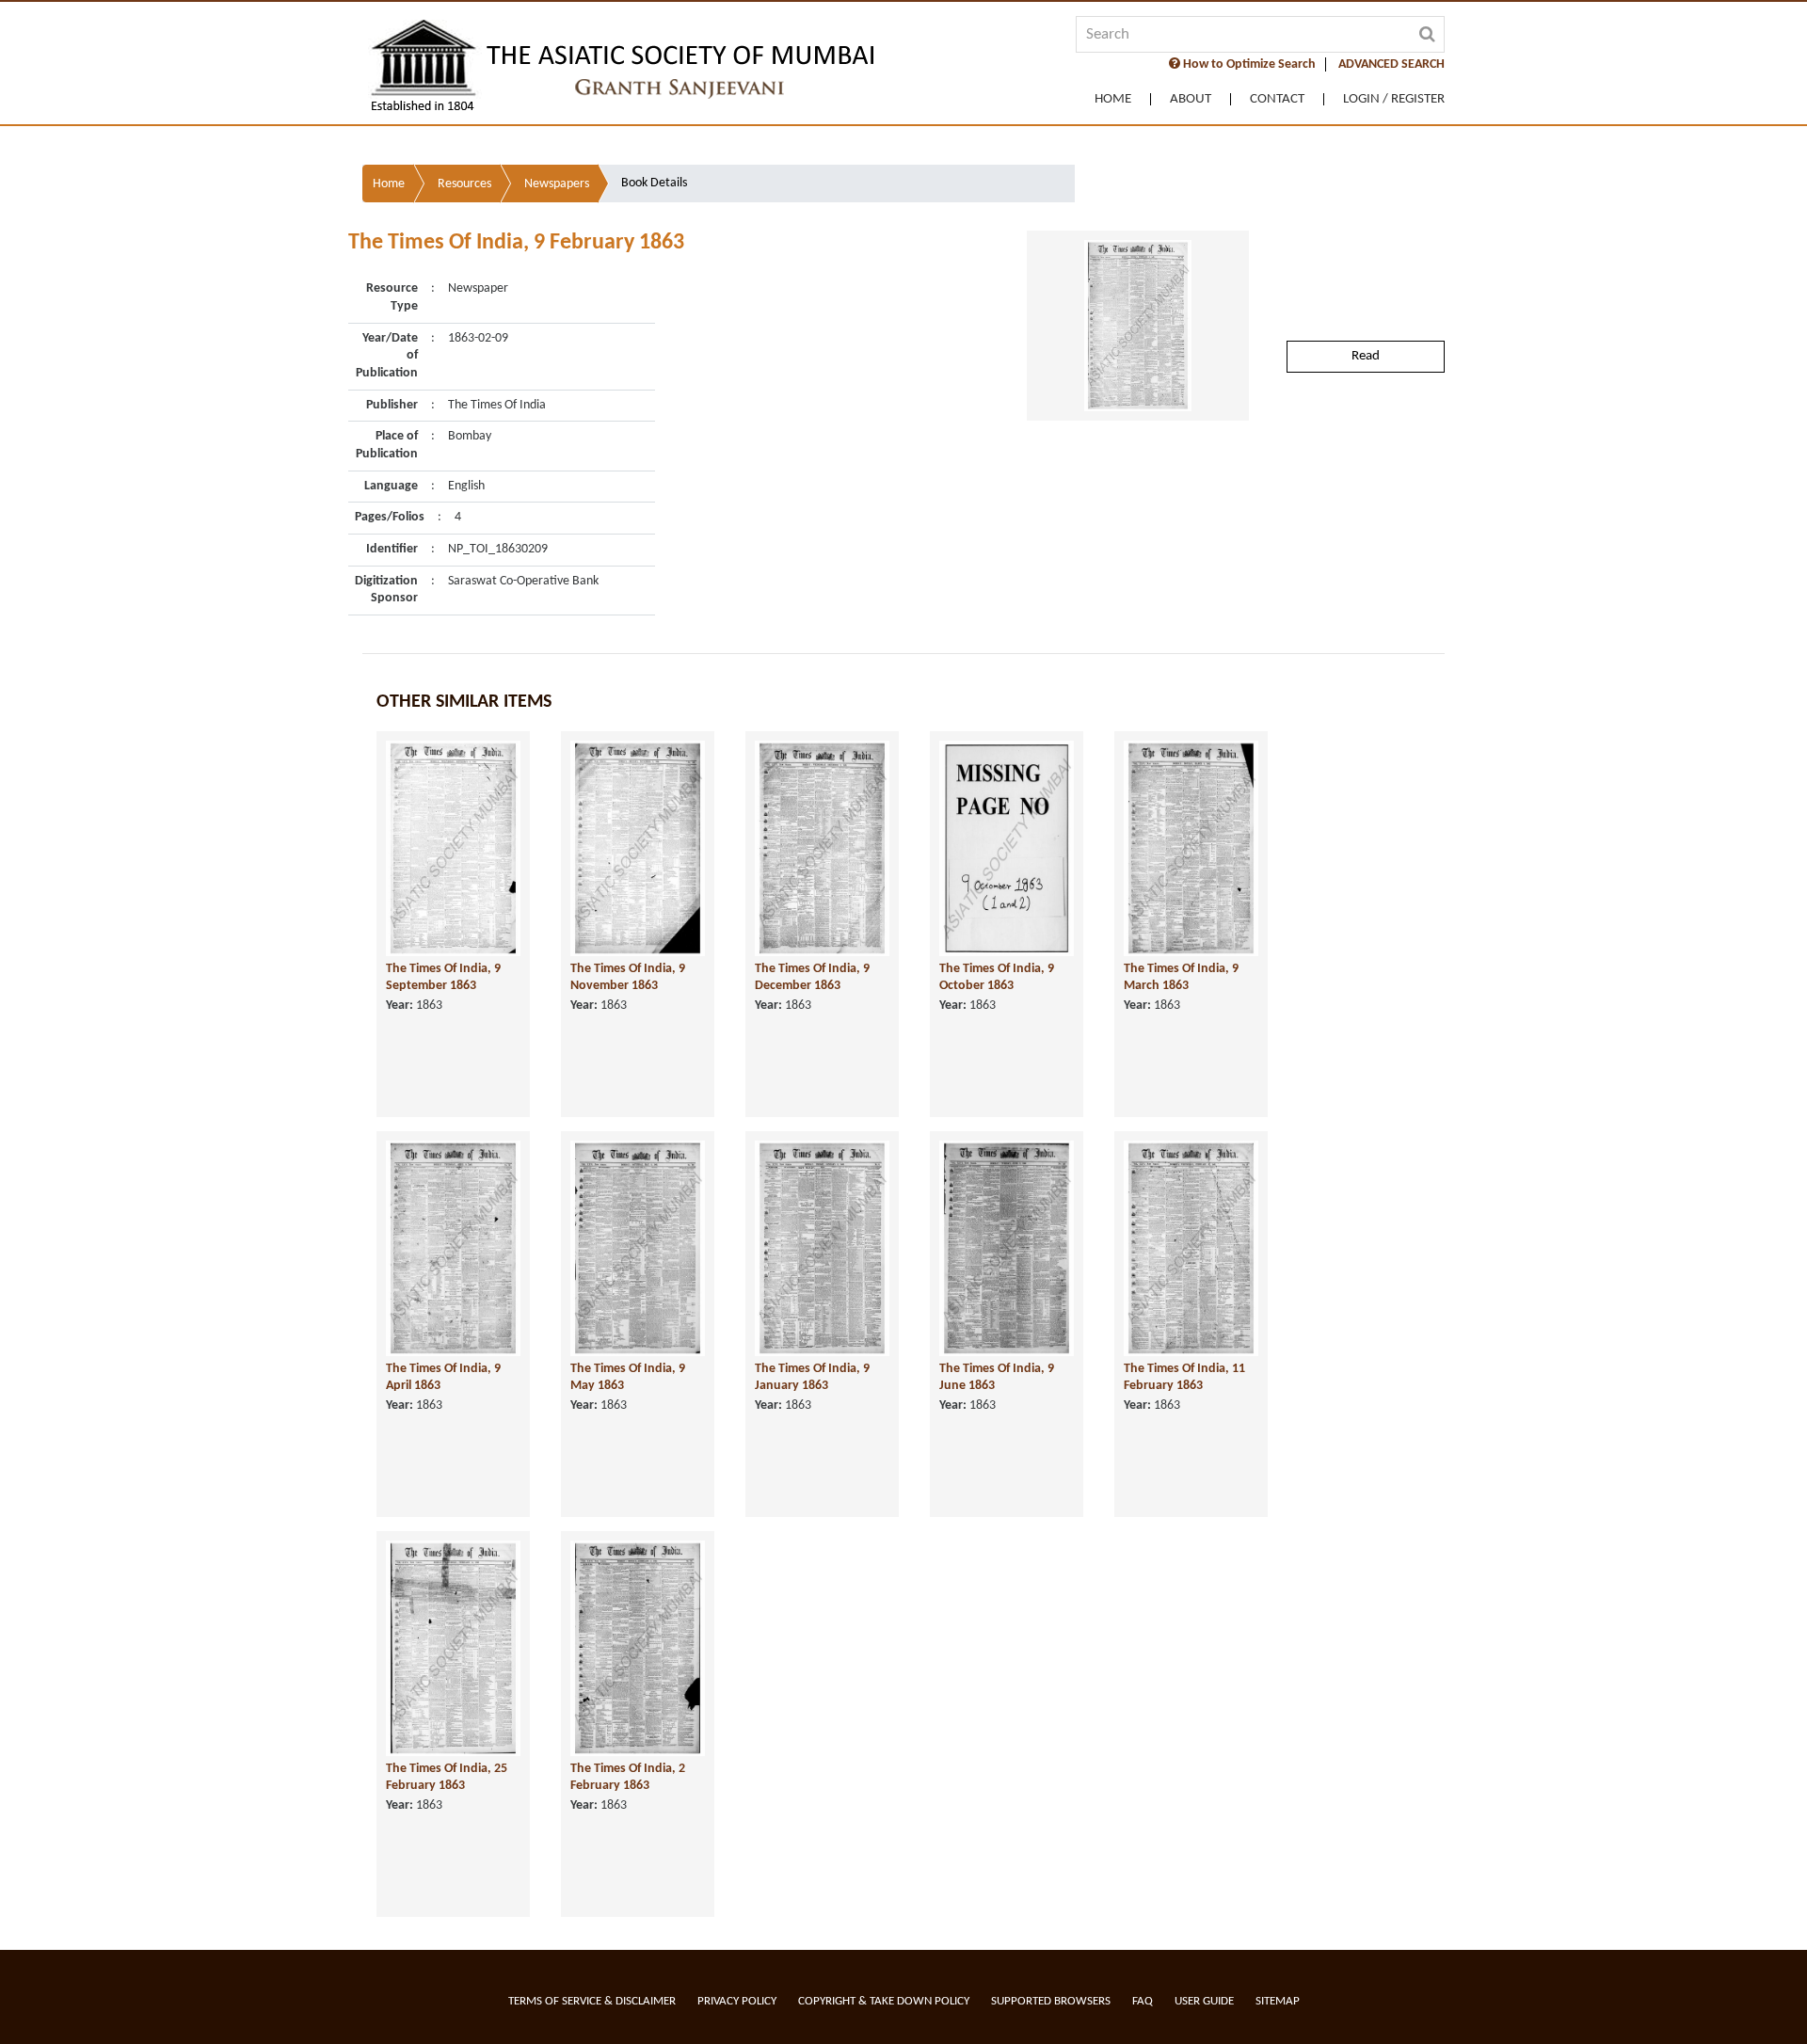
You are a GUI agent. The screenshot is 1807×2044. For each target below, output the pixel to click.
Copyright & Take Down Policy (884, 2001)
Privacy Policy (737, 2001)
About (1191, 99)
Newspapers (557, 184)
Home (1113, 99)
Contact (1277, 99)
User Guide (1204, 2001)
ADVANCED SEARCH (1391, 64)
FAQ (1143, 2001)
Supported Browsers (1051, 2001)
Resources (464, 184)
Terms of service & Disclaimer (592, 2001)
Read (1366, 356)
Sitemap (1278, 2001)
